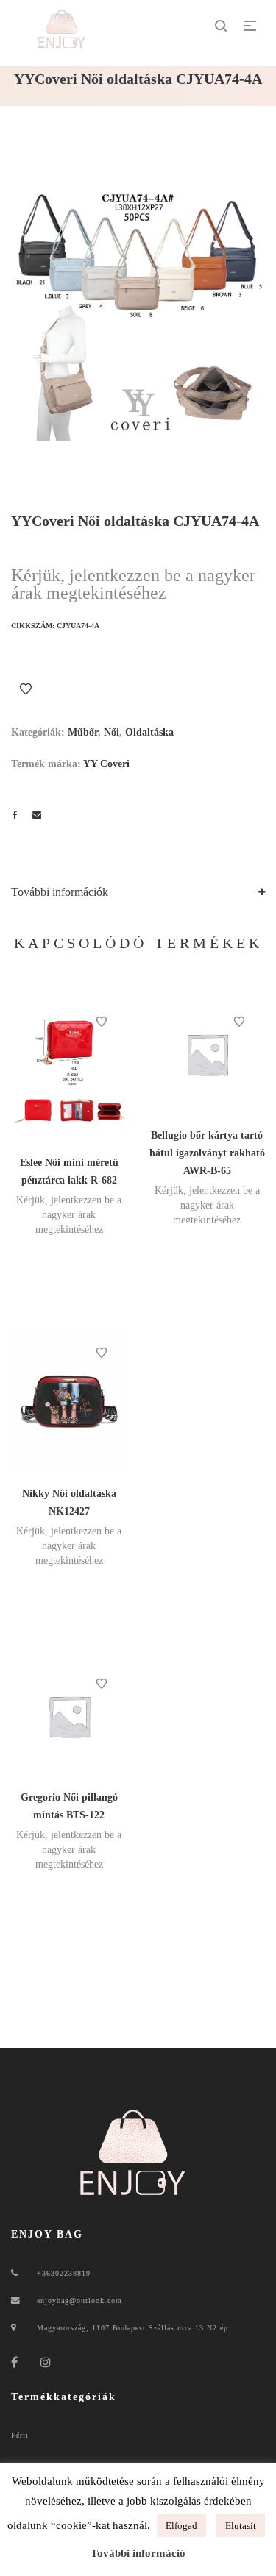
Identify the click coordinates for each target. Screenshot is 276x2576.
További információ (138, 2553)
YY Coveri (106, 764)
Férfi (20, 2435)
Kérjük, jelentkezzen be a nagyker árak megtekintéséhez (133, 584)
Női (112, 732)
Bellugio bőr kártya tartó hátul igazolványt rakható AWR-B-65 (207, 1153)
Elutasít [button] (241, 2526)
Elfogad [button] (181, 2526)
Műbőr (83, 732)
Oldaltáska (149, 732)
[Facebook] (15, 2362)
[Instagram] (46, 2362)
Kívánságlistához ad (26, 689)
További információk (60, 892)
